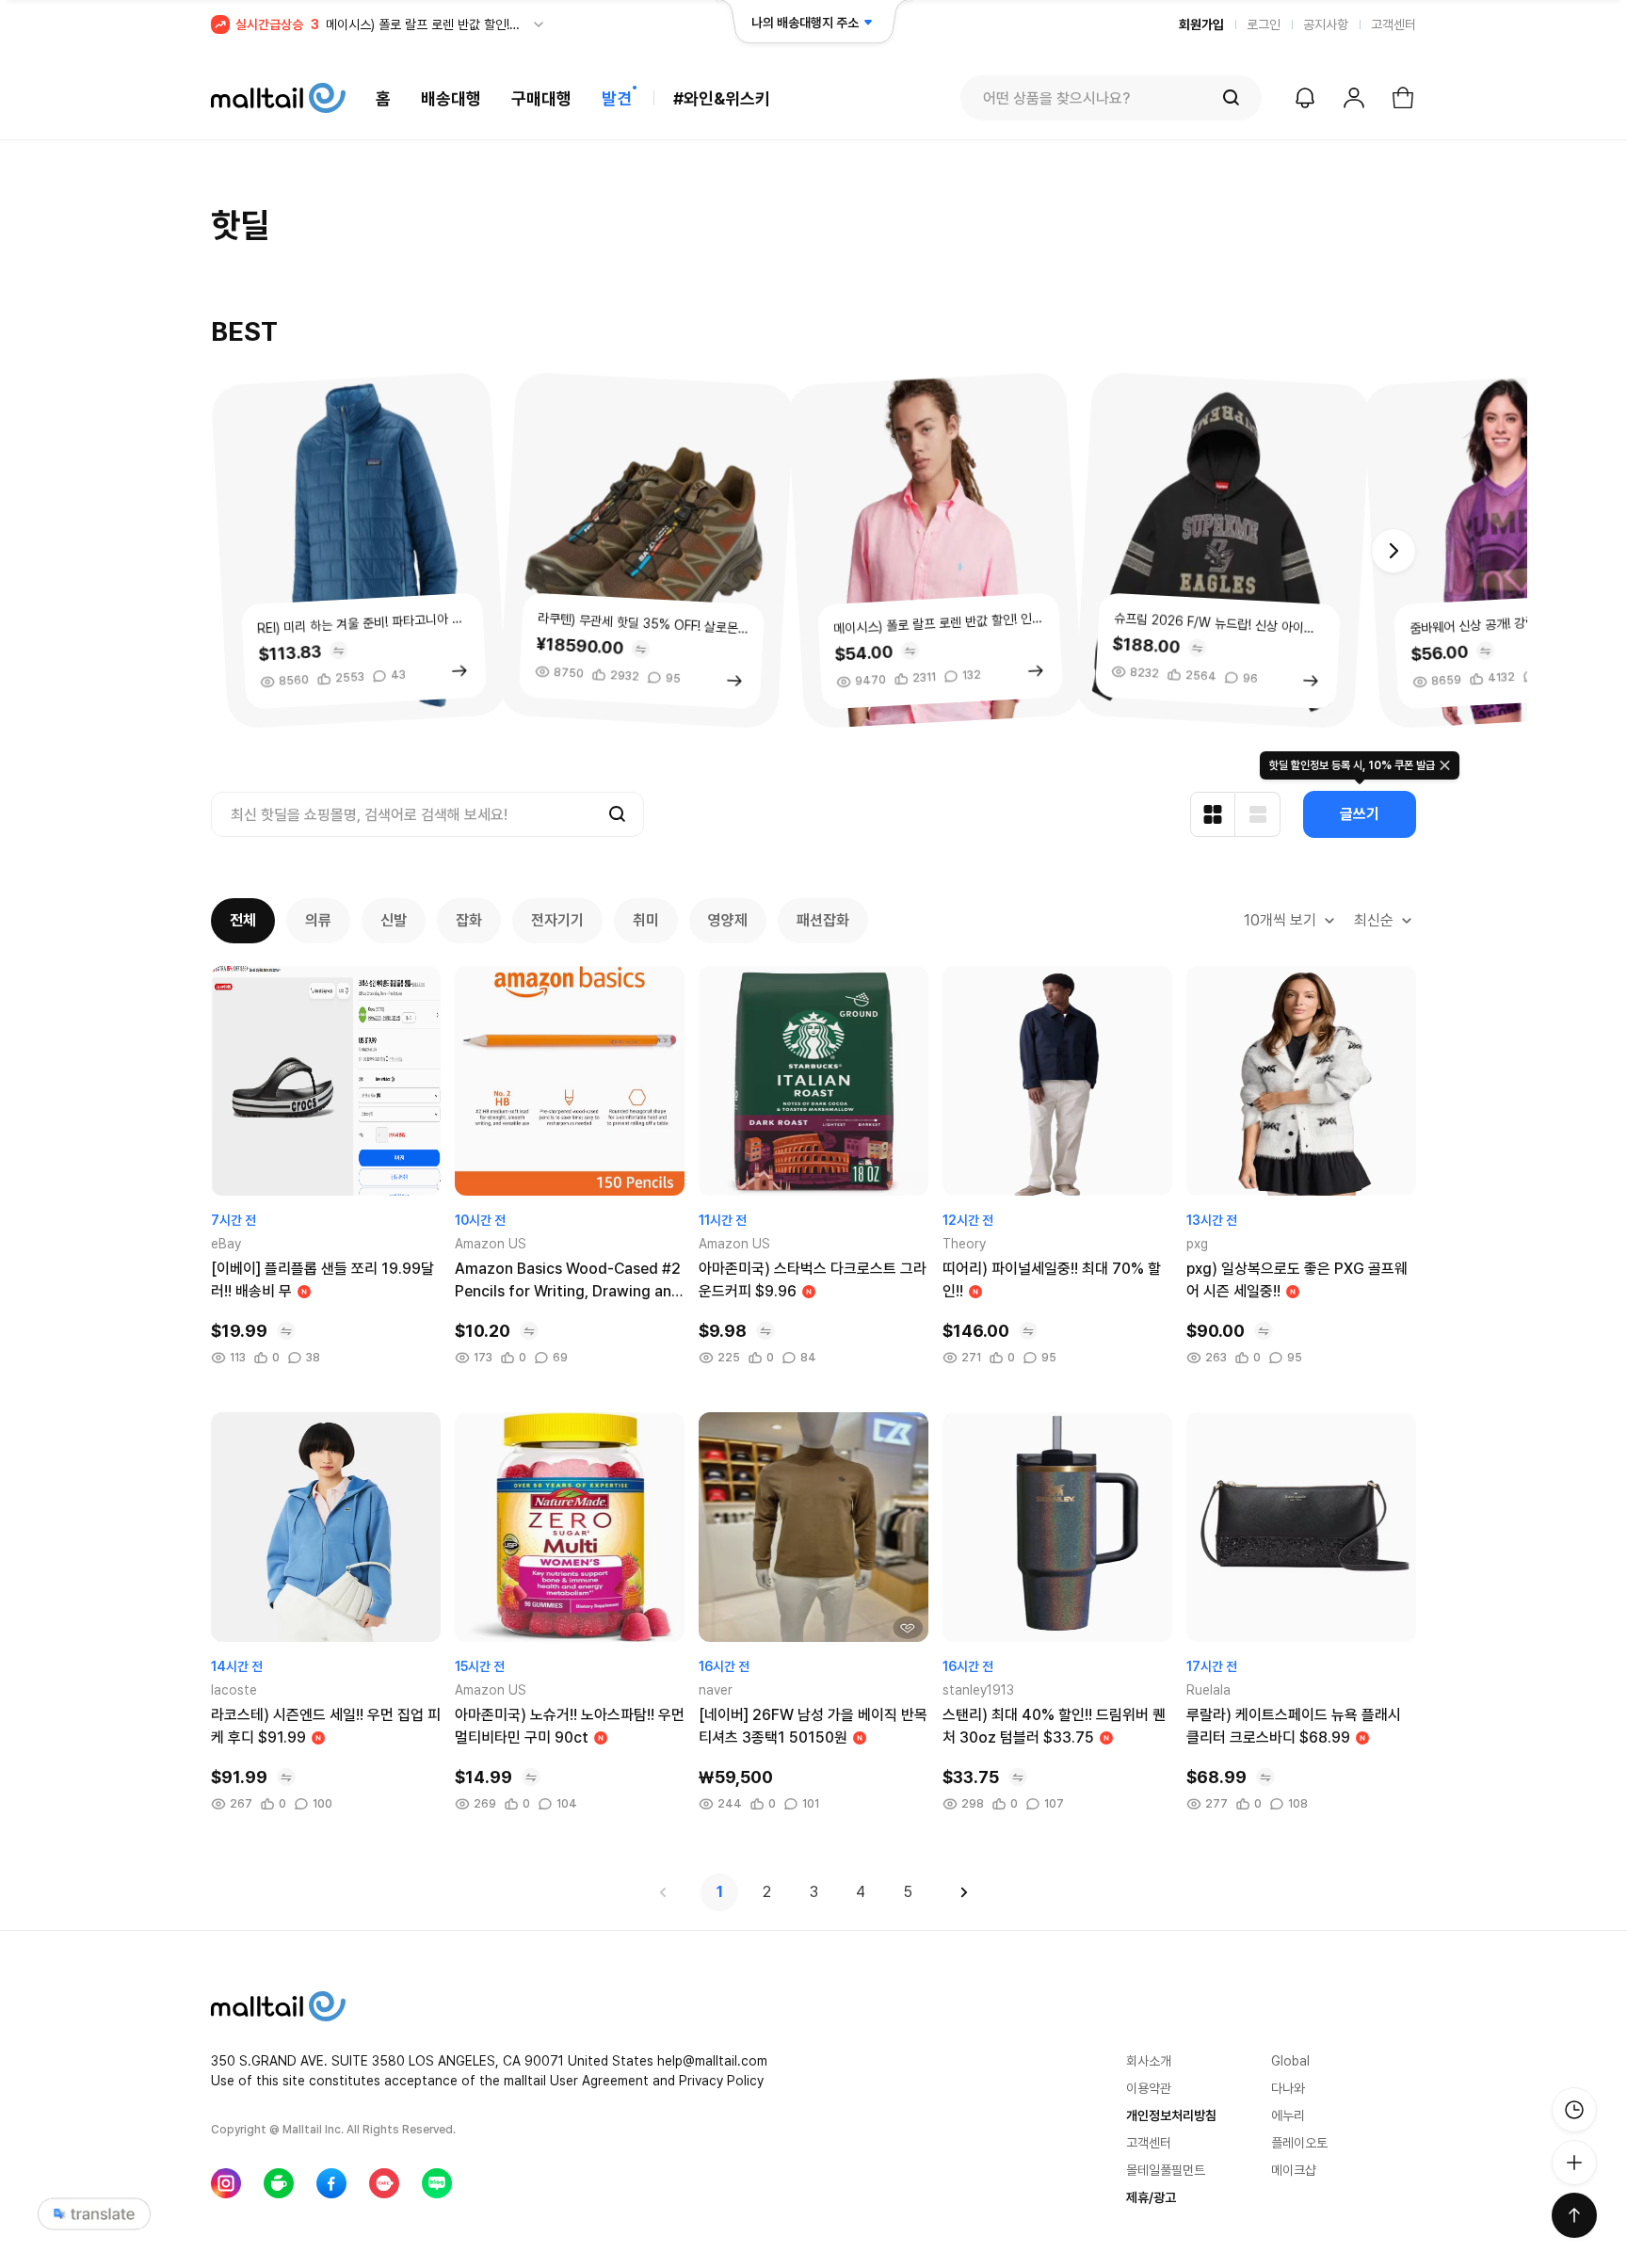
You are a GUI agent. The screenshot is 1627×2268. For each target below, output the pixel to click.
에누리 (1288, 2115)
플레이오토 (1299, 2143)
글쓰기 (1360, 814)
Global (1290, 2061)
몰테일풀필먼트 (1166, 2170)
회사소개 (1149, 2061)
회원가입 (1201, 24)
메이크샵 (1294, 2170)
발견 (617, 98)
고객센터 (1393, 24)
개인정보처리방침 (1171, 2115)
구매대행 (541, 98)
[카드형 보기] (1213, 814)
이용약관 (1149, 2088)
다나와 (1288, 2088)
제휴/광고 (1151, 2197)
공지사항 (1326, 24)
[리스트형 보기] (1258, 814)
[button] (1393, 551)
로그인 (1264, 24)
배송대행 (451, 98)
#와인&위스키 (722, 98)
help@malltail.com (712, 2061)
